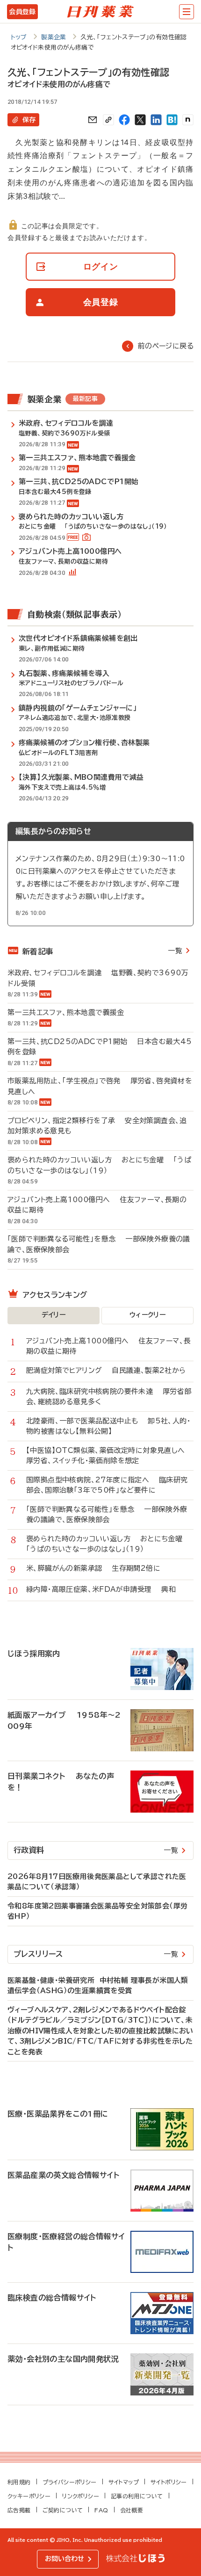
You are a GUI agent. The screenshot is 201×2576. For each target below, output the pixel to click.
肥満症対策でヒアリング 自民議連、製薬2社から (106, 1370)
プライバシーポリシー (70, 2482)
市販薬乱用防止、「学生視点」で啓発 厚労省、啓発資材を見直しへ (100, 1086)
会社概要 (132, 2510)
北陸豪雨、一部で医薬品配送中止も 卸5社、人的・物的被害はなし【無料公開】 (108, 1426)
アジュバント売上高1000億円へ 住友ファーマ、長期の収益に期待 (97, 1205)
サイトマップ (124, 2482)
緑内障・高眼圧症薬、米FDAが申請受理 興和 (101, 1589)
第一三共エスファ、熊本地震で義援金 (71, 1012)
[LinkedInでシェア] (156, 120)
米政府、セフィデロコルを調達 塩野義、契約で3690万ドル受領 (98, 978)
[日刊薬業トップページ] (100, 12)
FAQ (101, 2510)
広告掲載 (19, 2510)
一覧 (175, 951)
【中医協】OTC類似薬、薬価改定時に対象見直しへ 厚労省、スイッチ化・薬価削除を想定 (110, 1456)
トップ (19, 37)
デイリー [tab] (54, 1315)
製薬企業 (54, 37)
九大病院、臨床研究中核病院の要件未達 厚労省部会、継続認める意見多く (109, 1397)
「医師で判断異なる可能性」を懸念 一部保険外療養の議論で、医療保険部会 (99, 1244)
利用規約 (19, 2482)
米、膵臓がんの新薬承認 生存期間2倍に (93, 1568)
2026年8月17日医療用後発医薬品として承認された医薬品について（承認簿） (97, 1882)
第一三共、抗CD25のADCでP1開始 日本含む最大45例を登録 (100, 1047)
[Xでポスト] (140, 120)
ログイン (101, 266)
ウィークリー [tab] (147, 1315)
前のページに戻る (166, 346)
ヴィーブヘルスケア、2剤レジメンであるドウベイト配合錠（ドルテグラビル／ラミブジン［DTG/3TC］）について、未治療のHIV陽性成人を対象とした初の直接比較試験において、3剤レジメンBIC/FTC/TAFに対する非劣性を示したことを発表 (100, 2031)
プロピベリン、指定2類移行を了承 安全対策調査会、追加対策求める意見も (97, 1126)
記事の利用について (137, 2496)
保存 (29, 120)
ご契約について (63, 2510)
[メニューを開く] (187, 12)
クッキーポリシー (29, 2496)
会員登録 (22, 12)
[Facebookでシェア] (124, 120)
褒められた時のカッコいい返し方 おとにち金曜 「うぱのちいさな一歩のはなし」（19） (99, 1165)
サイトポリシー (169, 2482)
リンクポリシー (81, 2496)
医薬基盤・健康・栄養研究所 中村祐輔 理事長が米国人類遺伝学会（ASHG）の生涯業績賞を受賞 (98, 1986)
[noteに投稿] (188, 120)
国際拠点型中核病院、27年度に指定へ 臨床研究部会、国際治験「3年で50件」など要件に (107, 1485)
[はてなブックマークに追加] (172, 120)
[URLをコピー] (108, 120)
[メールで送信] (93, 120)
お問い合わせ (65, 2559)
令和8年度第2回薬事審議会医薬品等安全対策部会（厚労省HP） (97, 1911)
